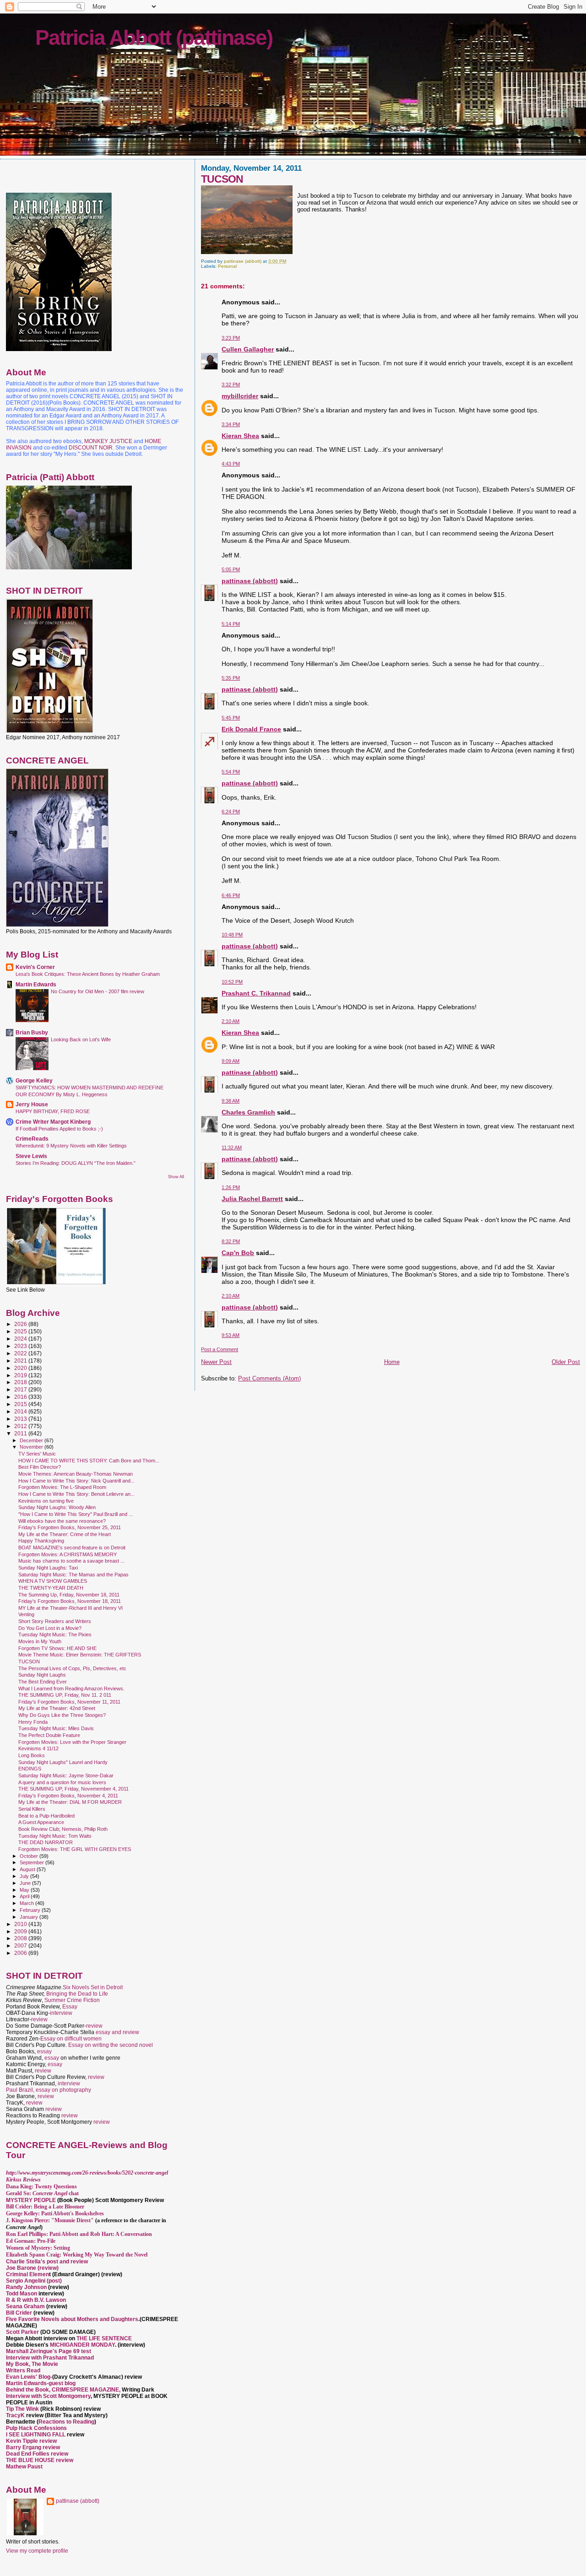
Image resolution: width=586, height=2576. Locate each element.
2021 (21, 1361)
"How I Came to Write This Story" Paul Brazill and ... (76, 1514)
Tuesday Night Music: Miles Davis (56, 1728)
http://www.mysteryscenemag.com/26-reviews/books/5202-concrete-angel (87, 2173)
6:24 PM (231, 812)
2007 (21, 1946)
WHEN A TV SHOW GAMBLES (53, 1581)
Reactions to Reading (66, 2422)
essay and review (117, 2032)
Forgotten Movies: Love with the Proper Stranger (72, 1742)
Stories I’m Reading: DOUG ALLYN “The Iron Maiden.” (76, 1163)
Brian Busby (32, 1032)
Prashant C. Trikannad (256, 993)
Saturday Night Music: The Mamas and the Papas (73, 1575)
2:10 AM (231, 1021)
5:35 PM (231, 678)
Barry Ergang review (33, 2447)
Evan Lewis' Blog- (29, 2377)
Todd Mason (22, 2294)
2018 (21, 1382)
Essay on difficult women (71, 2039)
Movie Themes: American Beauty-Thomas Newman (76, 1474)
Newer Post (216, 1362)
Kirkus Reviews (23, 2180)
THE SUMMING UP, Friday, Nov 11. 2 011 (65, 1695)
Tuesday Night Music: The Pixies (55, 1634)
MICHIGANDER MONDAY (82, 2345)
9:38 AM (231, 1101)
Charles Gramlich (248, 1112)
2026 (21, 1324)
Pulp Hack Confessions (36, 2428)
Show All (176, 1177)
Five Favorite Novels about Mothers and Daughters (72, 2319)
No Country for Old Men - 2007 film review (98, 991)
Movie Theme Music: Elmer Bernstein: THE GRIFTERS (80, 1655)
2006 (21, 1953)
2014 (21, 1411)
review (39, 2019)
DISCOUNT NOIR (91, 448)
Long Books (32, 1755)
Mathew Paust (24, 2467)
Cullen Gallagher (248, 349)
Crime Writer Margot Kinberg (53, 1122)
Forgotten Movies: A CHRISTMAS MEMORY (68, 1554)
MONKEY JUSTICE (108, 441)
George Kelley (34, 1080)
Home (392, 1362)
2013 (21, 1419)
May (25, 1890)
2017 (21, 1389)
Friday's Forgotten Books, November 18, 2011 (70, 1601)
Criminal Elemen (27, 2274)
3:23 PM (231, 338)
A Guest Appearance (41, 1822)
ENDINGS (30, 1769)
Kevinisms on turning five (46, 1501)
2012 (21, 1426)
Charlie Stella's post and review (47, 2262)
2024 (21, 1339)
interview (61, 2013)
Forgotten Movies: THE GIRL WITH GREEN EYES (75, 1849)
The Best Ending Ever (43, 1682)
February (31, 1910)
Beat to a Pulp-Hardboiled (46, 1816)
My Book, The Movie (32, 2364)
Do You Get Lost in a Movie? (50, 1628)
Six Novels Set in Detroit (93, 1987)
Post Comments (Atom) (269, 1378)
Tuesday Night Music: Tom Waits (55, 1836)
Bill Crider (20, 2313)
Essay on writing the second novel (111, 2045)
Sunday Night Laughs (42, 1675)
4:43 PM (231, 464)
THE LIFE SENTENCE (104, 2338)
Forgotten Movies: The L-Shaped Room (62, 1487)
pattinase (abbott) (250, 581)
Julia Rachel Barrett (252, 1199)
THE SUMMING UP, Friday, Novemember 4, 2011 (73, 1789)
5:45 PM (231, 718)
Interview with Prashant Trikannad (50, 2358)
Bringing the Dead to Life (77, 1994)
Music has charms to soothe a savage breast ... (71, 1561)
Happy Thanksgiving (41, 1541)
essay (44, 2051)
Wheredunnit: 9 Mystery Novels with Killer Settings (71, 1146)
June (26, 1883)
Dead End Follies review (37, 2454)
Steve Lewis (31, 1156)
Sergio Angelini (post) (34, 2281)
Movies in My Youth (40, 1641)
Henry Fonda (33, 1722)
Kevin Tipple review (31, 2441)
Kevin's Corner (35, 967)
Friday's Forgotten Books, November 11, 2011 (69, 1702)
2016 (21, 1397)
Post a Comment (220, 1349)
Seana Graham (25, 2306)
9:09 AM (231, 1061)
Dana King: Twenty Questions (41, 2186)
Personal (227, 266)
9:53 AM (231, 1335)
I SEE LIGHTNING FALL (36, 2435)
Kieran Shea (240, 436)
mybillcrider (240, 396)
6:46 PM (231, 895)
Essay (70, 2007)
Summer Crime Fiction (72, 2000)
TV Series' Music (37, 1454)
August (28, 1869)
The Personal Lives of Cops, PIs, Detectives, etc (72, 1668)
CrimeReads (32, 1139)
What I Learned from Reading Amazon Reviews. (71, 1688)
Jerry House (32, 1104)
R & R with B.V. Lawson (36, 2300)
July (25, 1876)
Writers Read (23, 2370)
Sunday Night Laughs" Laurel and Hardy (63, 1762)
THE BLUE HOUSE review (40, 2460)
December (32, 1440)
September (33, 1862)
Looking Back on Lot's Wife (81, 1039)
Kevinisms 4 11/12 (38, 1748)
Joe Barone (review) (32, 2268)
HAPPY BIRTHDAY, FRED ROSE (53, 1111)
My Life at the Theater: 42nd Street (57, 1708)
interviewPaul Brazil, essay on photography (49, 2087)
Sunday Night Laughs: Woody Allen (57, 1507)
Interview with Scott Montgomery (48, 2396)
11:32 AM (232, 1147)
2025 (21, 1331)
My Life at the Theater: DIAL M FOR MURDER (70, 1802)
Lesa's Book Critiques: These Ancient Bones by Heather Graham (88, 974)
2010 (21, 1924)
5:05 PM (231, 569)
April (25, 1896)
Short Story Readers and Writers (55, 1621)
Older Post (566, 1362)
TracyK (15, 2415)
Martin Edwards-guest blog (41, 2383)
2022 (21, 1353)
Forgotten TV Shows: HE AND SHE (57, 1648)
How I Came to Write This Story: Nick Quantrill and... (76, 1481)
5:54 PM (231, 772)
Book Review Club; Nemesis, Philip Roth (63, 1829)
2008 (21, 1938)
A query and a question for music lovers (62, 1782)
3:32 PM (231, 384)
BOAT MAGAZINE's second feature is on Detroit (72, 1548)
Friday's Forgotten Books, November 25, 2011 (70, 1527)
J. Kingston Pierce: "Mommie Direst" (50, 2220)
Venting (26, 1614)
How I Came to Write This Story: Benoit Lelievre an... (76, 1494)
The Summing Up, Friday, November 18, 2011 (69, 1595)
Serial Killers (32, 1809)
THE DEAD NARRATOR (46, 1842)
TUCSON (29, 1661)
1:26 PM (231, 1187)
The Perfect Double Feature (49, 1735)
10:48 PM (232, 935)
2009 (21, 1931)
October (30, 1856)
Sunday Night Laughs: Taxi (48, 1568)
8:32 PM (231, 1241)
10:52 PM (232, 982)
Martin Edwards (36, 984)
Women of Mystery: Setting (38, 2248)
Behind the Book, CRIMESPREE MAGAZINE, (64, 2390)
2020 (21, 1368)
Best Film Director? (40, 1467)
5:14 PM (231, 624)
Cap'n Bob (238, 1253)
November (32, 1447)
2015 (21, 1404)
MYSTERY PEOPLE (32, 2200)
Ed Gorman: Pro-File (31, 2241)
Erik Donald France (251, 729)
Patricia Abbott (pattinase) (154, 38)
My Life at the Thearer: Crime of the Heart (65, 1534)
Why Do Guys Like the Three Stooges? (62, 1715)
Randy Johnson (26, 2287)
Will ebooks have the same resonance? (62, 1521)
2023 (21, 1346)
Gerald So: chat (42, 2193)
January (30, 1917)
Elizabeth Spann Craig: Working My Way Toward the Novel (77, 2255)
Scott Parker (22, 2332)
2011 (21, 1433)
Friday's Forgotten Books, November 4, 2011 (68, 1796)
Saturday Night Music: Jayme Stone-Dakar (66, 1775)
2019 (21, 1375)
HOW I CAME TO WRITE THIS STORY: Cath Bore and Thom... (89, 1461)
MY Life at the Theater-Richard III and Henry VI (71, 1608)
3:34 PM (231, 424)
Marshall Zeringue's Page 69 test (49, 2351)
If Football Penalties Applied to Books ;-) (59, 1129)
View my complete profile (37, 2551)
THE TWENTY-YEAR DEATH (51, 1588)
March (27, 1903)
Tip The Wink (22, 2409)
